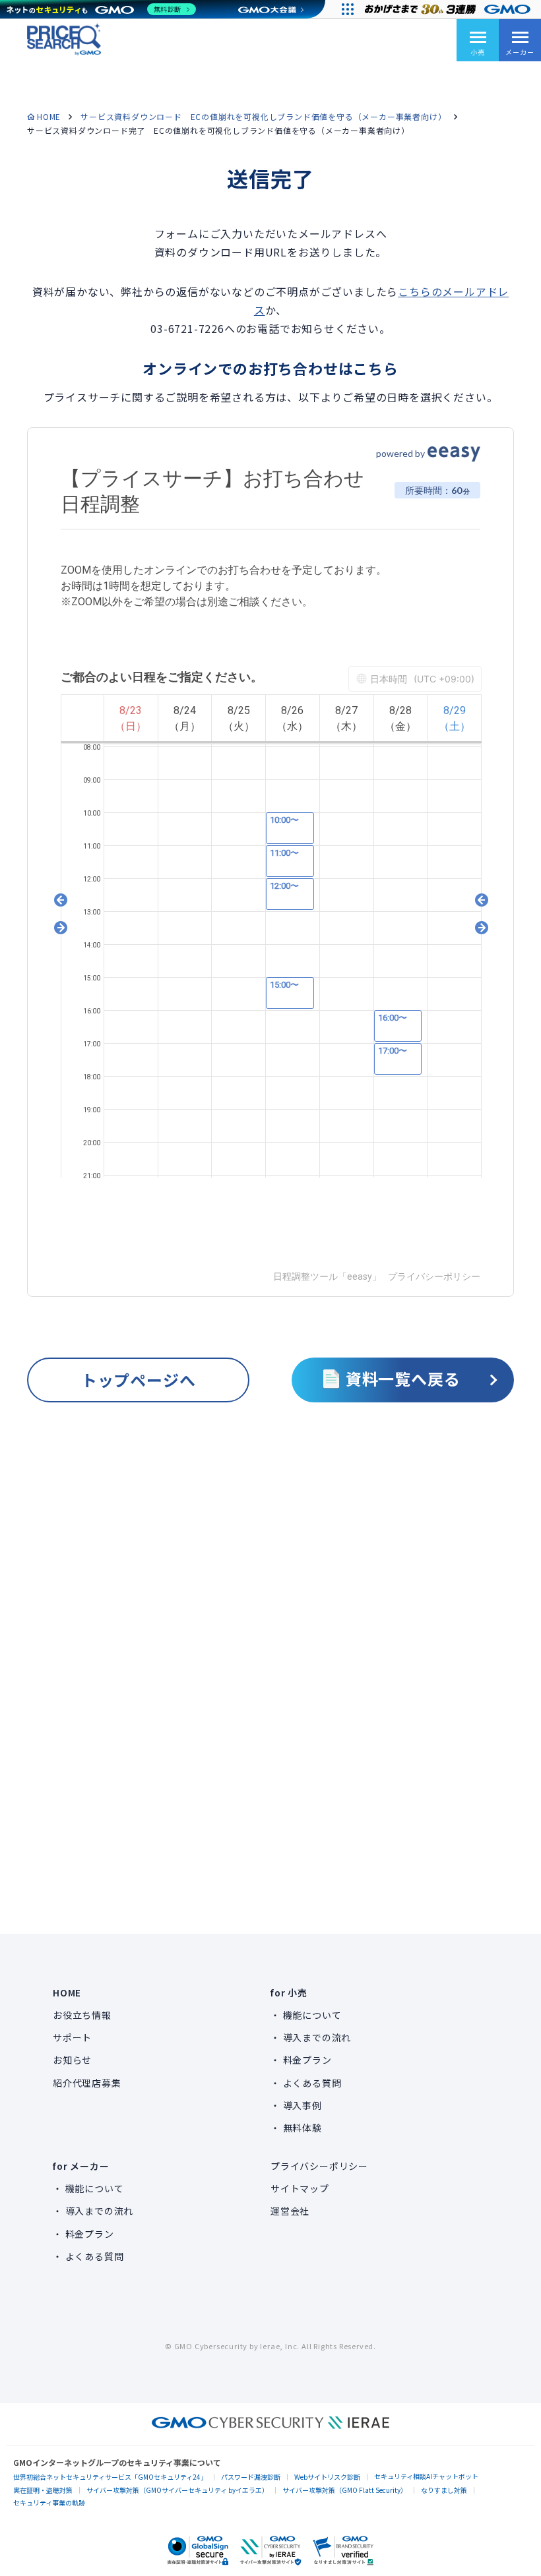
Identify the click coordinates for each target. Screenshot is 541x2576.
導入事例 (302, 2105)
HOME (49, 116)
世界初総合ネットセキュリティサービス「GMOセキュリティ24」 (110, 2477)
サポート (72, 2037)
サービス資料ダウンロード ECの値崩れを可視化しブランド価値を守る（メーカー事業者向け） (263, 116)
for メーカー (81, 2166)
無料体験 (302, 2128)
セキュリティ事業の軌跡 (49, 2502)
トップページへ (139, 1380)
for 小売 (289, 1992)
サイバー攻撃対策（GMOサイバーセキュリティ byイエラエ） (177, 2490)
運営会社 (290, 2211)
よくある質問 (312, 2083)
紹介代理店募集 (87, 2083)
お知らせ (72, 2060)
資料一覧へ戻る (403, 1378)
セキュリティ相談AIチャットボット (426, 2476)
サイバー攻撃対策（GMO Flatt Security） (345, 2490)
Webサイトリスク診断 (327, 2477)
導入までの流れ (317, 2037)
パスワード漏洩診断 (251, 2477)
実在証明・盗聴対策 (43, 2490)
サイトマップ (300, 2188)
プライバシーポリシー (319, 2166)
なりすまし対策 (444, 2490)
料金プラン (307, 2060)
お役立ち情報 (82, 2015)
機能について (312, 2015)
